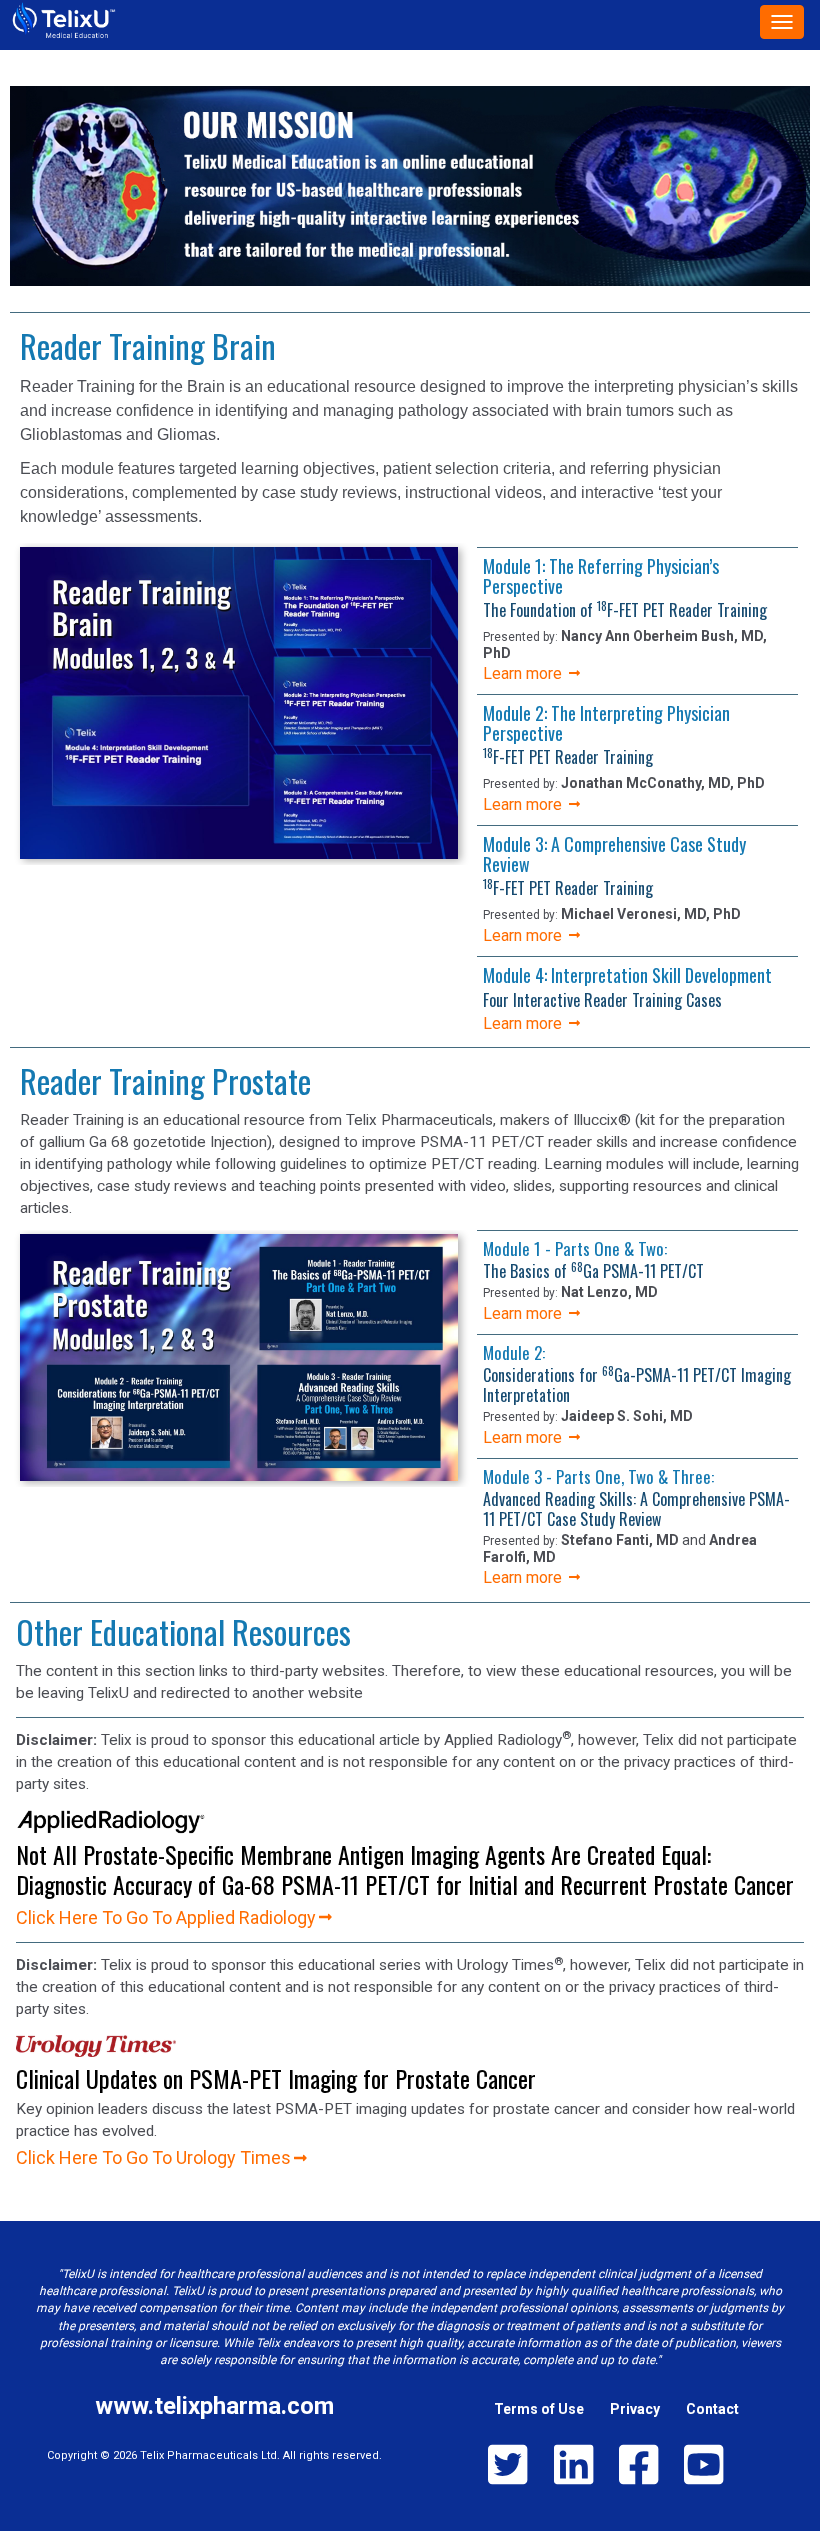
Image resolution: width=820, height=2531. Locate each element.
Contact (712, 2409)
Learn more (524, 673)
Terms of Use (539, 2409)
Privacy (635, 2409)
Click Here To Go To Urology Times (153, 2157)
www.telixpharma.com (214, 2406)
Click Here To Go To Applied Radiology (166, 1917)
